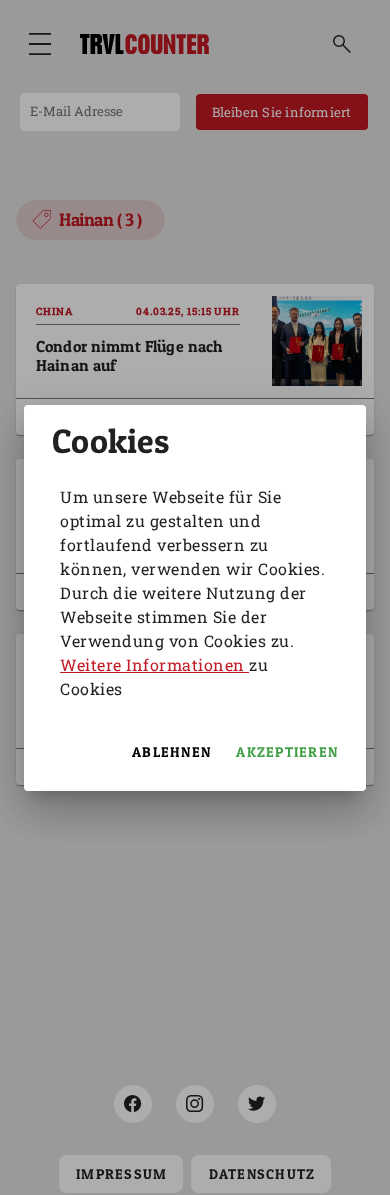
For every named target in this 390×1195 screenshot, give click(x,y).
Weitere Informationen (154, 664)
